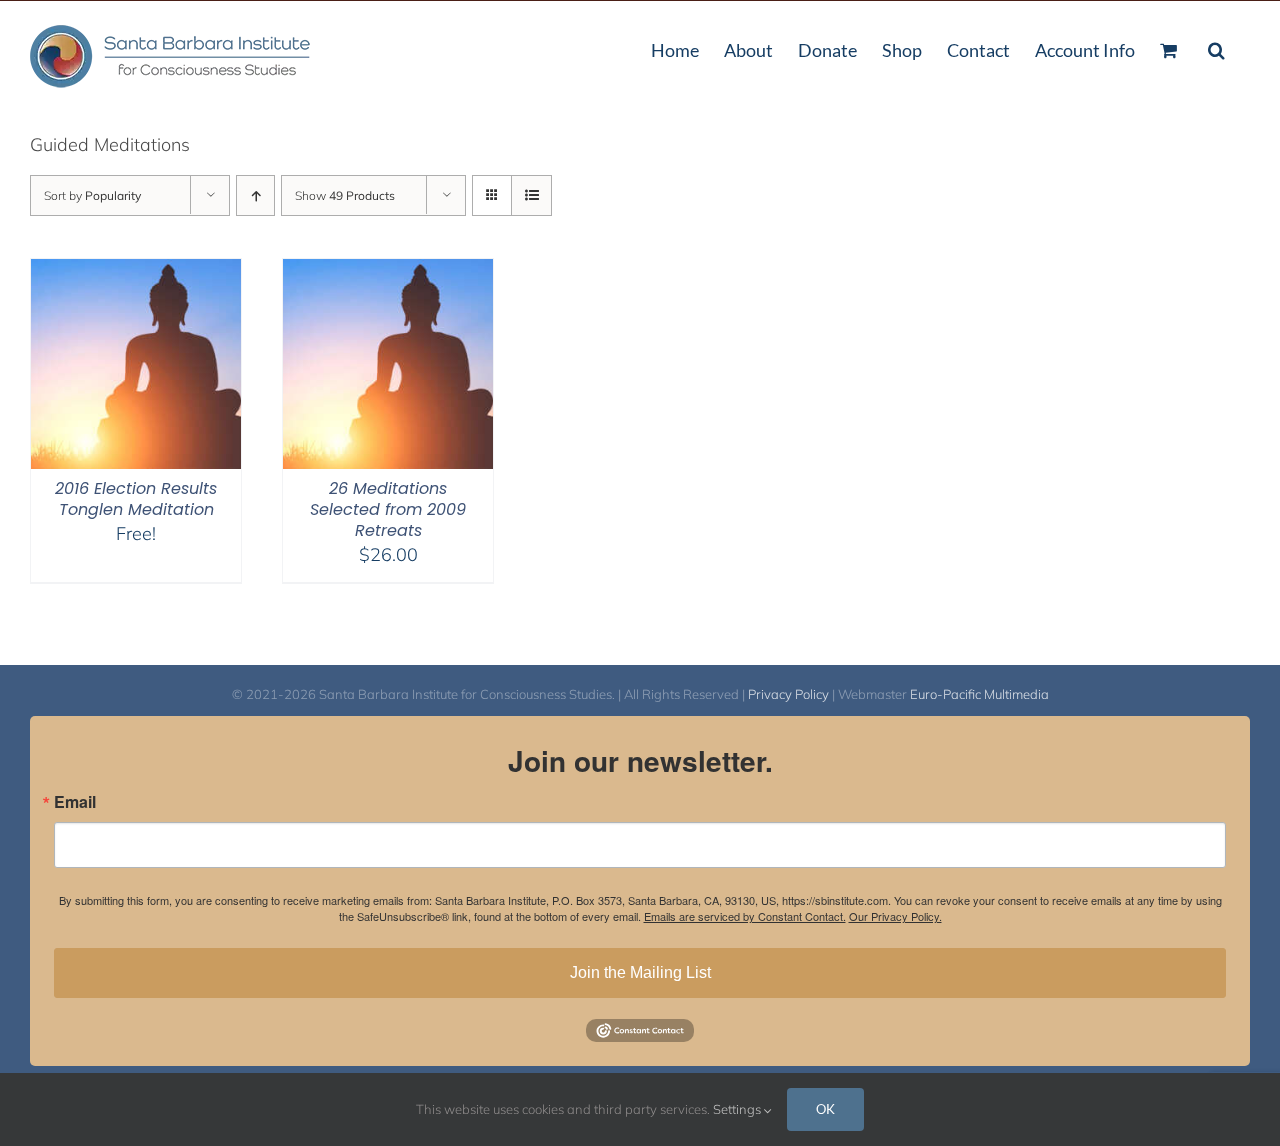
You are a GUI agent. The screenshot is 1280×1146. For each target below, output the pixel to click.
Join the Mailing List (640, 972)
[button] (1216, 48)
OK (825, 1109)
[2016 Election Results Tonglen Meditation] (136, 271)
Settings (738, 1109)
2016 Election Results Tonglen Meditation (136, 499)
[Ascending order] (255, 195)
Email (75, 802)
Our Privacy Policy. (895, 916)
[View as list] (531, 195)
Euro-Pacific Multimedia (979, 694)
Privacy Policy (788, 694)
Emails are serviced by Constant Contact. (745, 916)
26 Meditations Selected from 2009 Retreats (388, 509)
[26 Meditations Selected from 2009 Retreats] (388, 271)
